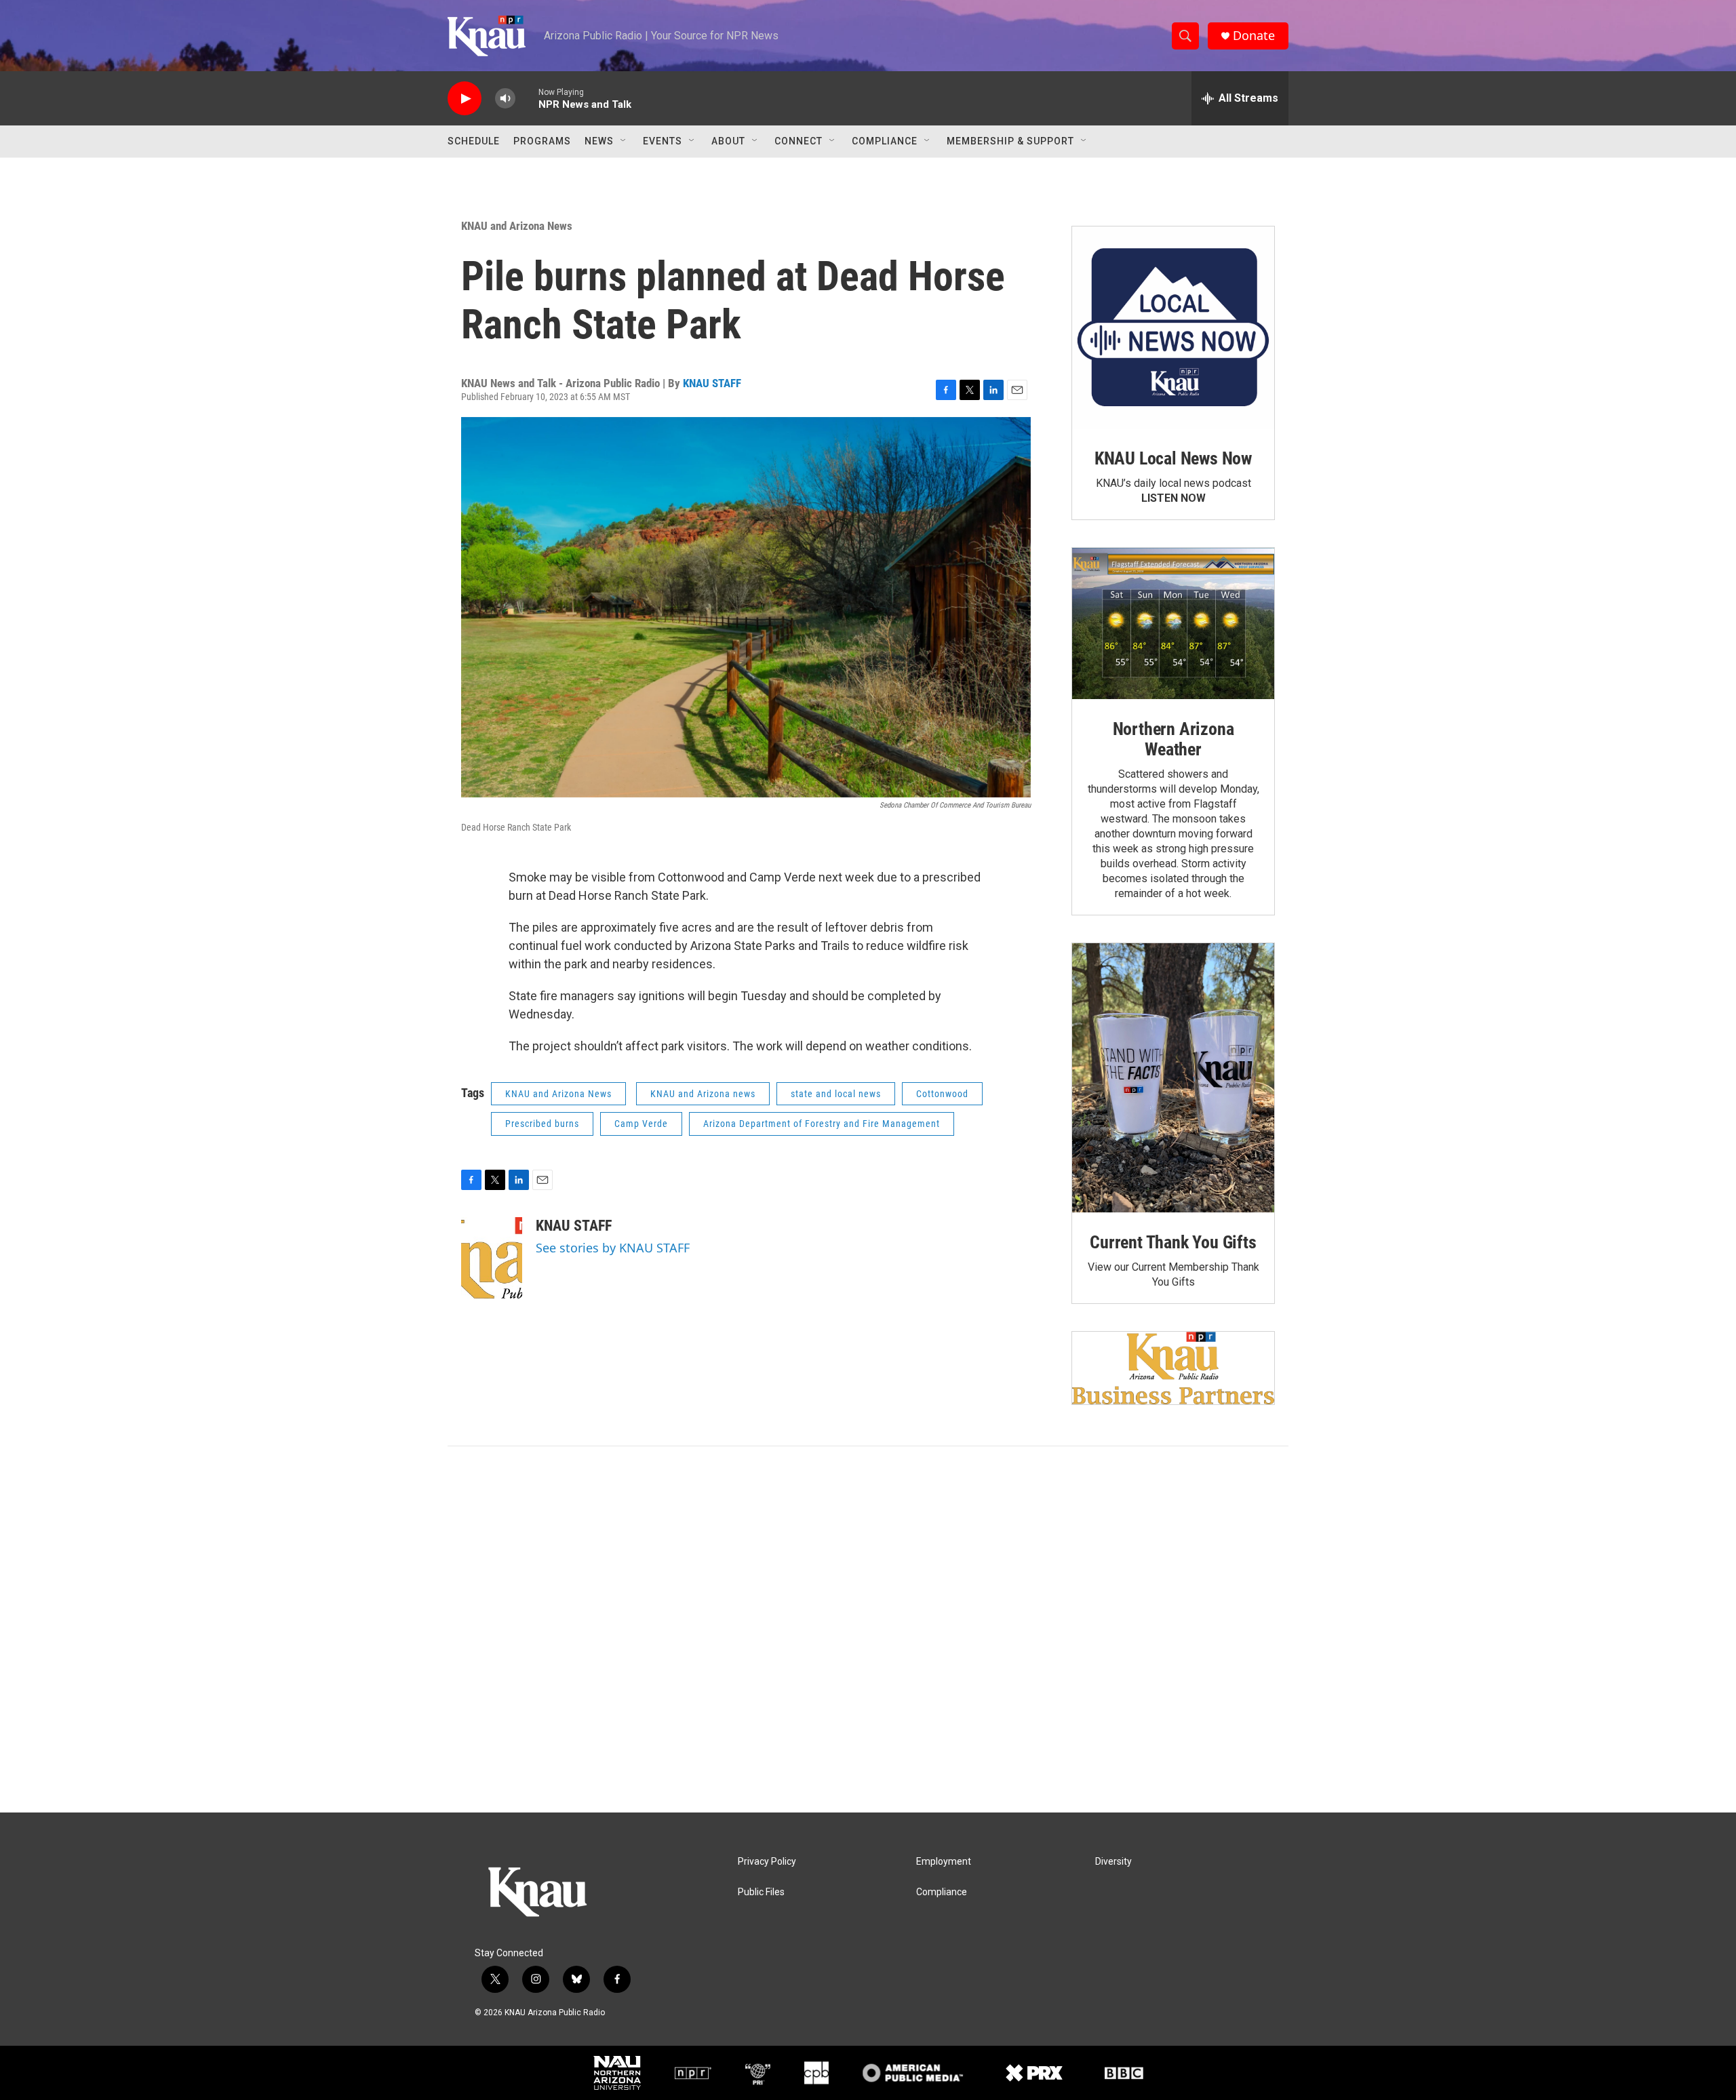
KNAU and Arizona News (517, 226)
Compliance (885, 141)
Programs (542, 141)
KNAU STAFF (712, 383)
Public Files (761, 1892)
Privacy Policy (767, 1862)
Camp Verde (641, 1124)
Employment (944, 1862)
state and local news (836, 1094)
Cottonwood (942, 1094)
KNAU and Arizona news (703, 1094)
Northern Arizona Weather (1173, 739)
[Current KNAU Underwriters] (1173, 1368)
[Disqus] (868, 1629)
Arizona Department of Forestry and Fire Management (822, 1124)
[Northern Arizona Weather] (1173, 624)
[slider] (527, 98)
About (728, 141)
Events (663, 141)
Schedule (474, 141)
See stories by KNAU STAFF (613, 1248)
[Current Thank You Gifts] (1173, 1078)
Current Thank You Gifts (1173, 1242)
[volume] (505, 99)
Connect (798, 141)
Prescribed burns (542, 1124)
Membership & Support (1010, 141)
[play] (465, 99)
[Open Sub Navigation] (624, 141)
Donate (1254, 36)
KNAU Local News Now (1173, 458)
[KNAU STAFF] (492, 1258)
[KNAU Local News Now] (1173, 328)
